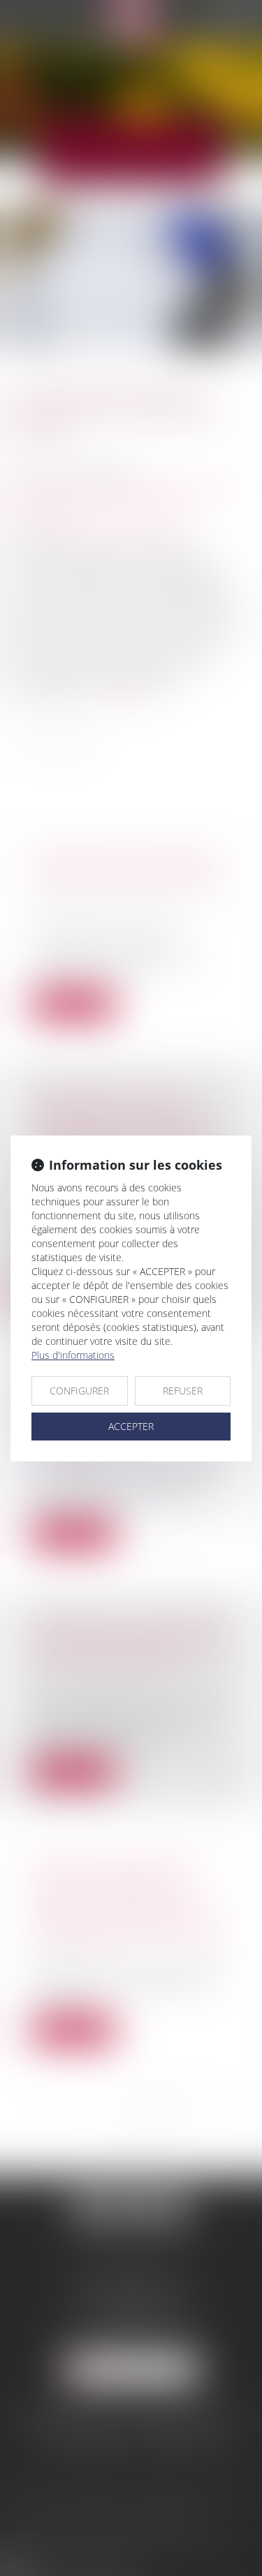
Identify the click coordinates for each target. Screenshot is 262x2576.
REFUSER (183, 1391)
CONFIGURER (79, 1391)
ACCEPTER (131, 1426)
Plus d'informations (73, 1355)
